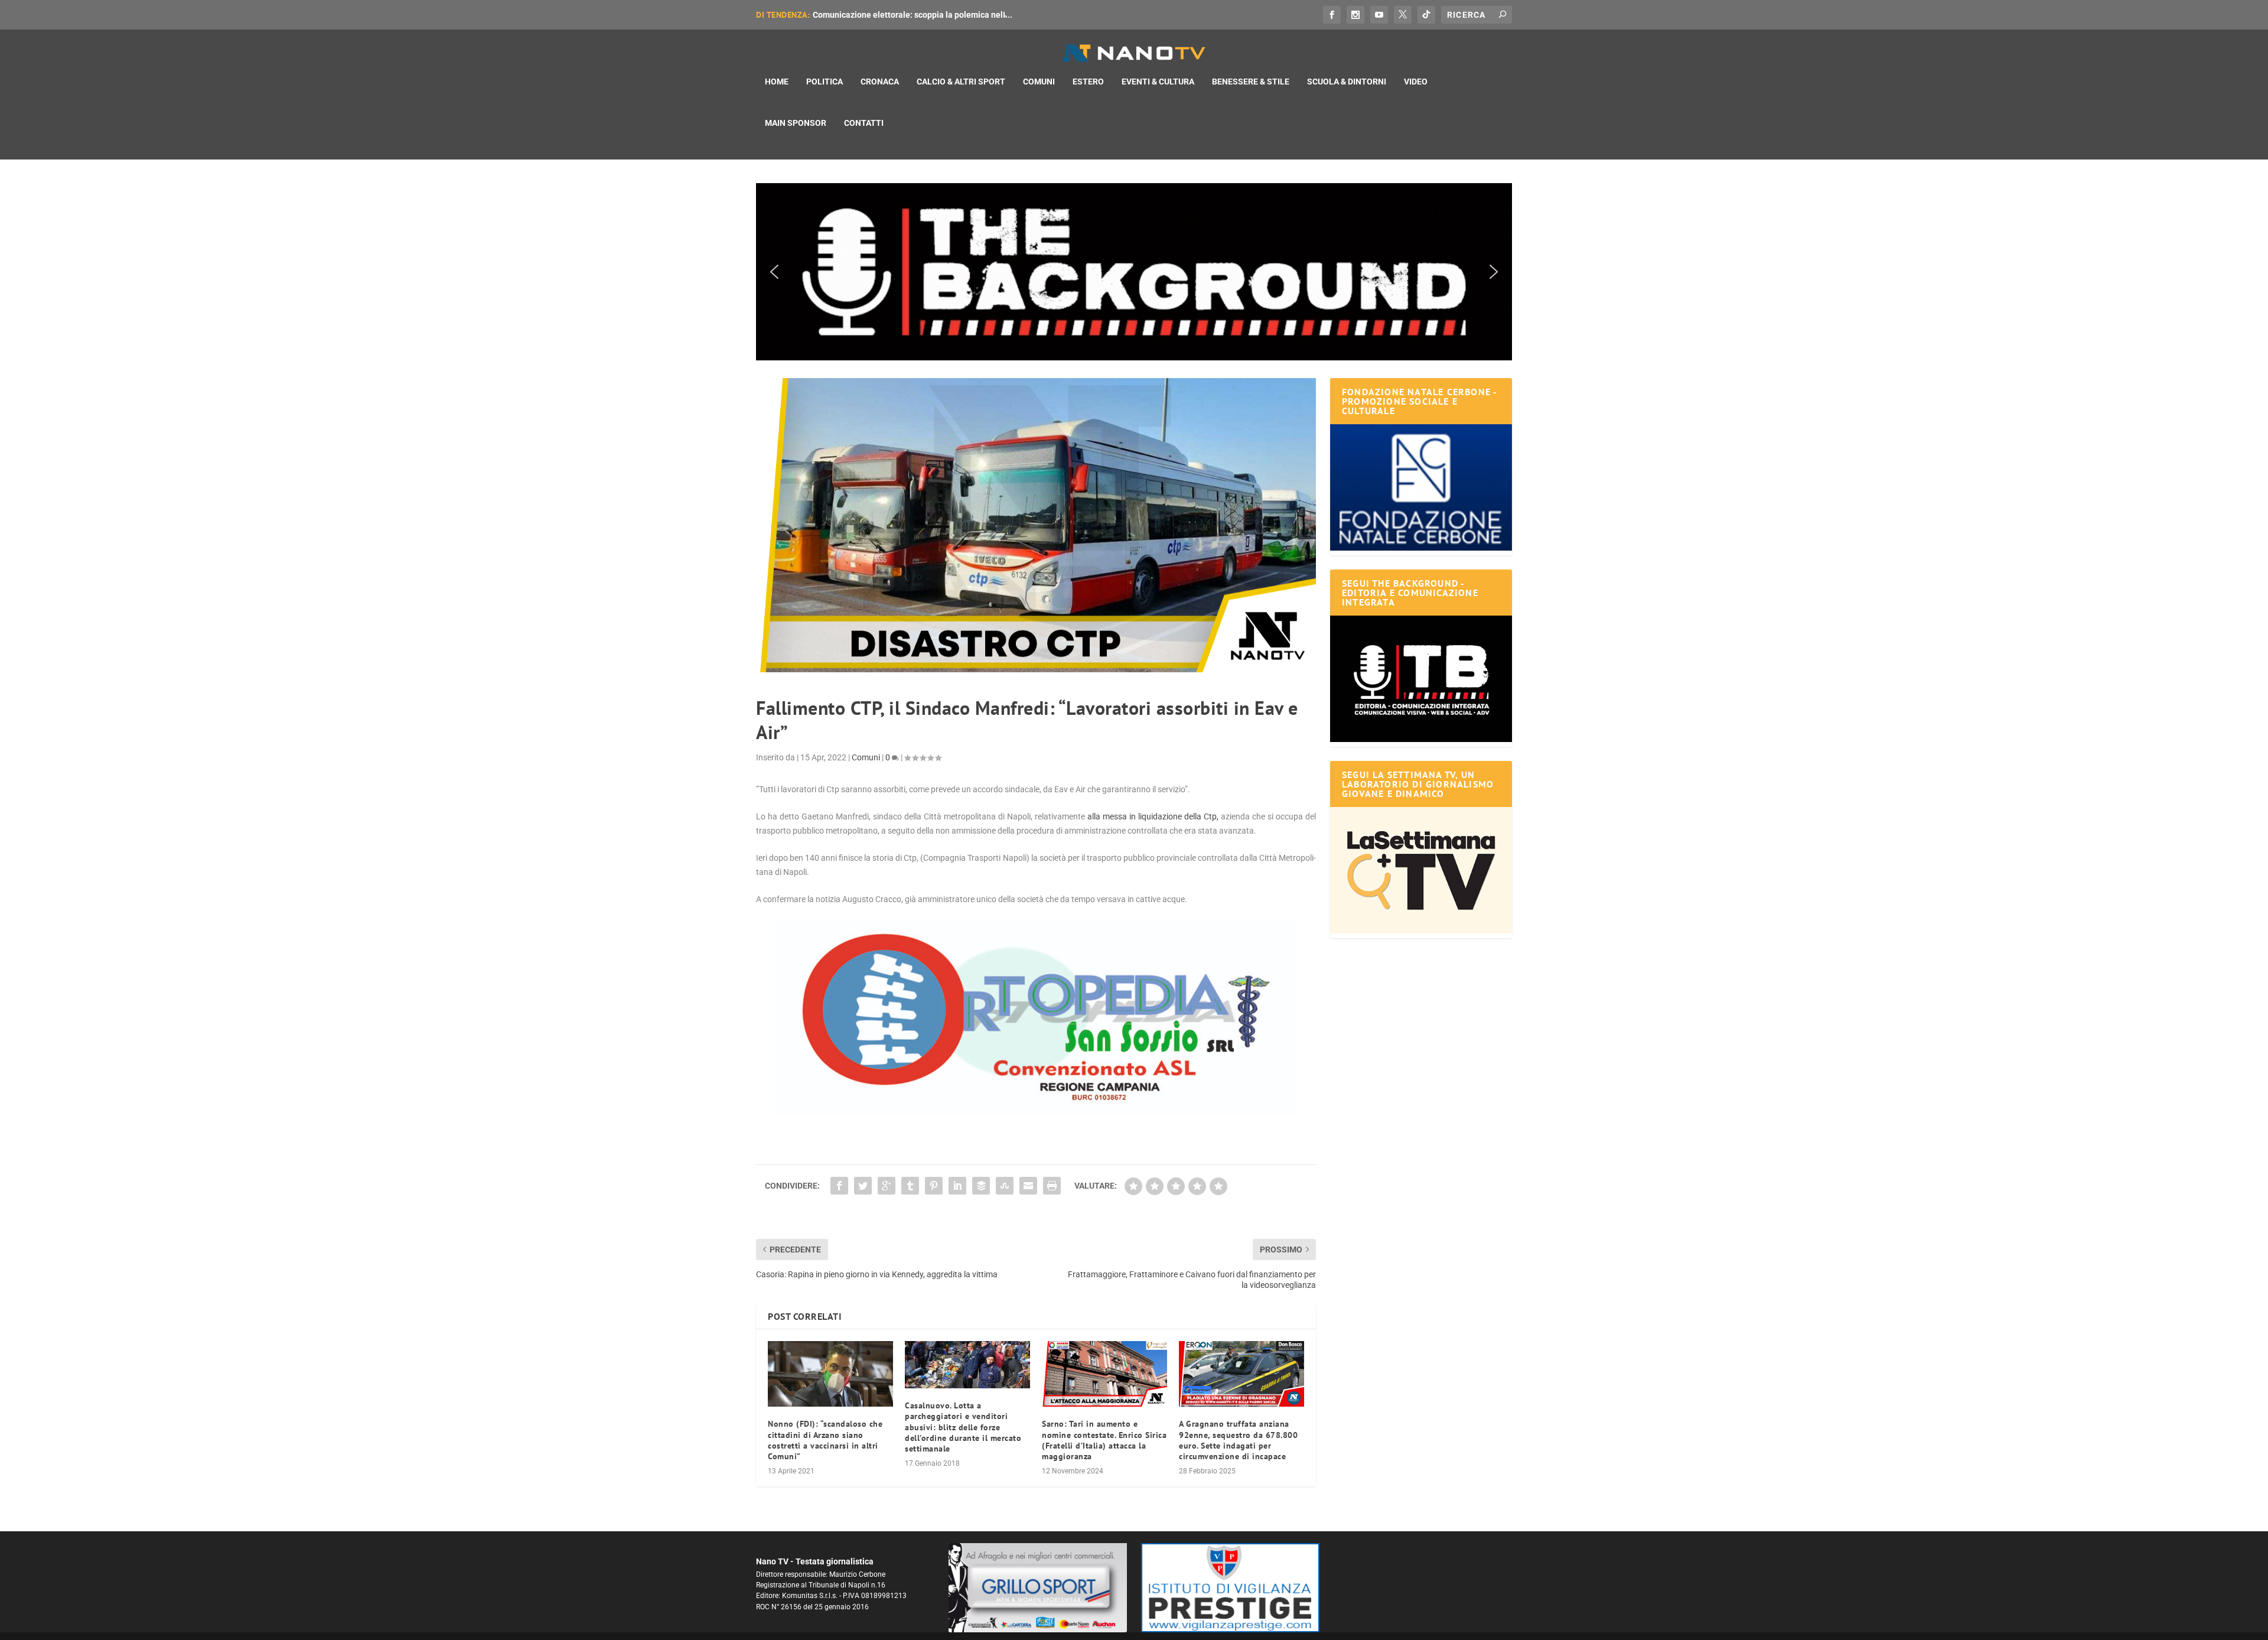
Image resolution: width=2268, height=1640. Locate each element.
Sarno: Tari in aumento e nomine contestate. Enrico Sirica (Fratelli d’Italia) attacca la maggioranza (1104, 1440)
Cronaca (880, 82)
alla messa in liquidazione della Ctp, (1153, 816)
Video (1416, 82)
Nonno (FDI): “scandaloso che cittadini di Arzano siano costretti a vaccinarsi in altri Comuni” (825, 1440)
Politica (825, 82)
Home (777, 82)
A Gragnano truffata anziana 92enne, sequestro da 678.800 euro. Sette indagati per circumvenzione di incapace (1238, 1440)
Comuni (1039, 82)
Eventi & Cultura (1158, 82)
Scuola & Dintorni (1347, 82)
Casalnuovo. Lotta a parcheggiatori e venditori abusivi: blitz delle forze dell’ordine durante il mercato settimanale (963, 1427)
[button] (1134, 272)
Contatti (864, 123)
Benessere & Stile (1251, 82)
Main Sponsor (796, 123)
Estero (1088, 82)
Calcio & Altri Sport (961, 82)
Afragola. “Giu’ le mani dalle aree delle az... (894, 15)
